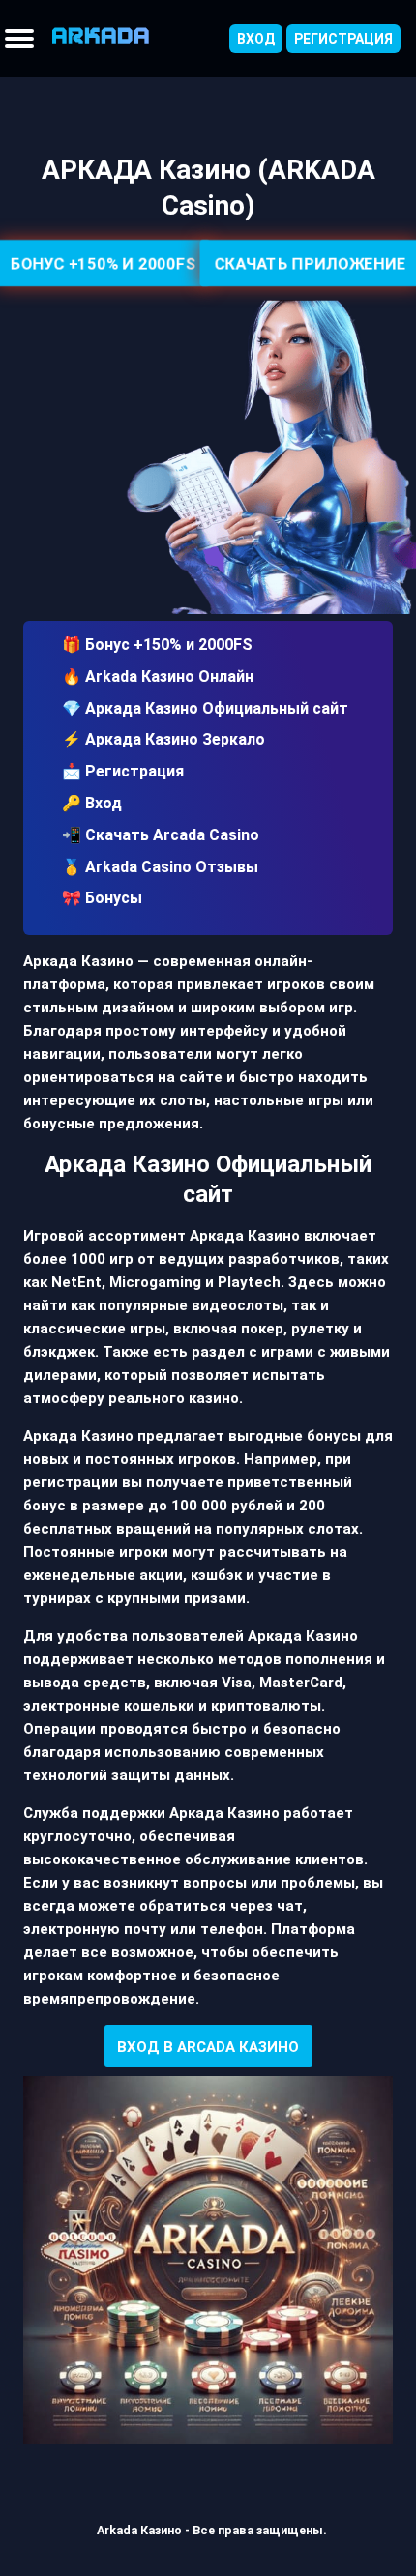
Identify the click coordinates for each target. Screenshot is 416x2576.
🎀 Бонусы (102, 898)
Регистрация (343, 39)
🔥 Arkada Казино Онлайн (158, 676)
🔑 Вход (92, 803)
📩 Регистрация (123, 771)
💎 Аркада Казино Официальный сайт (205, 708)
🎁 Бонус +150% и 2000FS (157, 644)
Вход (256, 39)
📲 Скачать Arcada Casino (161, 835)
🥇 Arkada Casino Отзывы (160, 867)
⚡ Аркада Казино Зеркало (163, 739)
